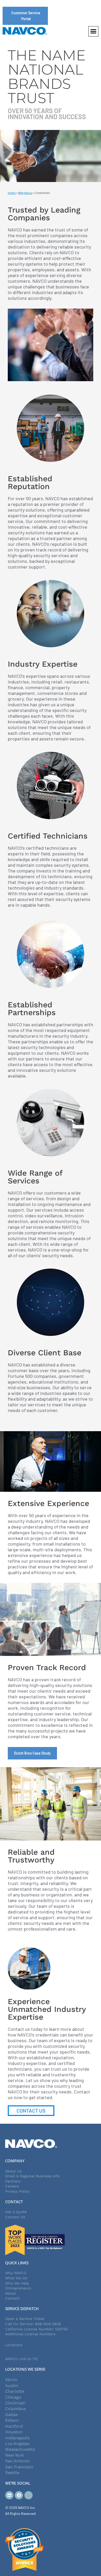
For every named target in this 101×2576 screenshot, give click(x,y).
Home (12, 193)
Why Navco (25, 193)
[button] (93, 31)
